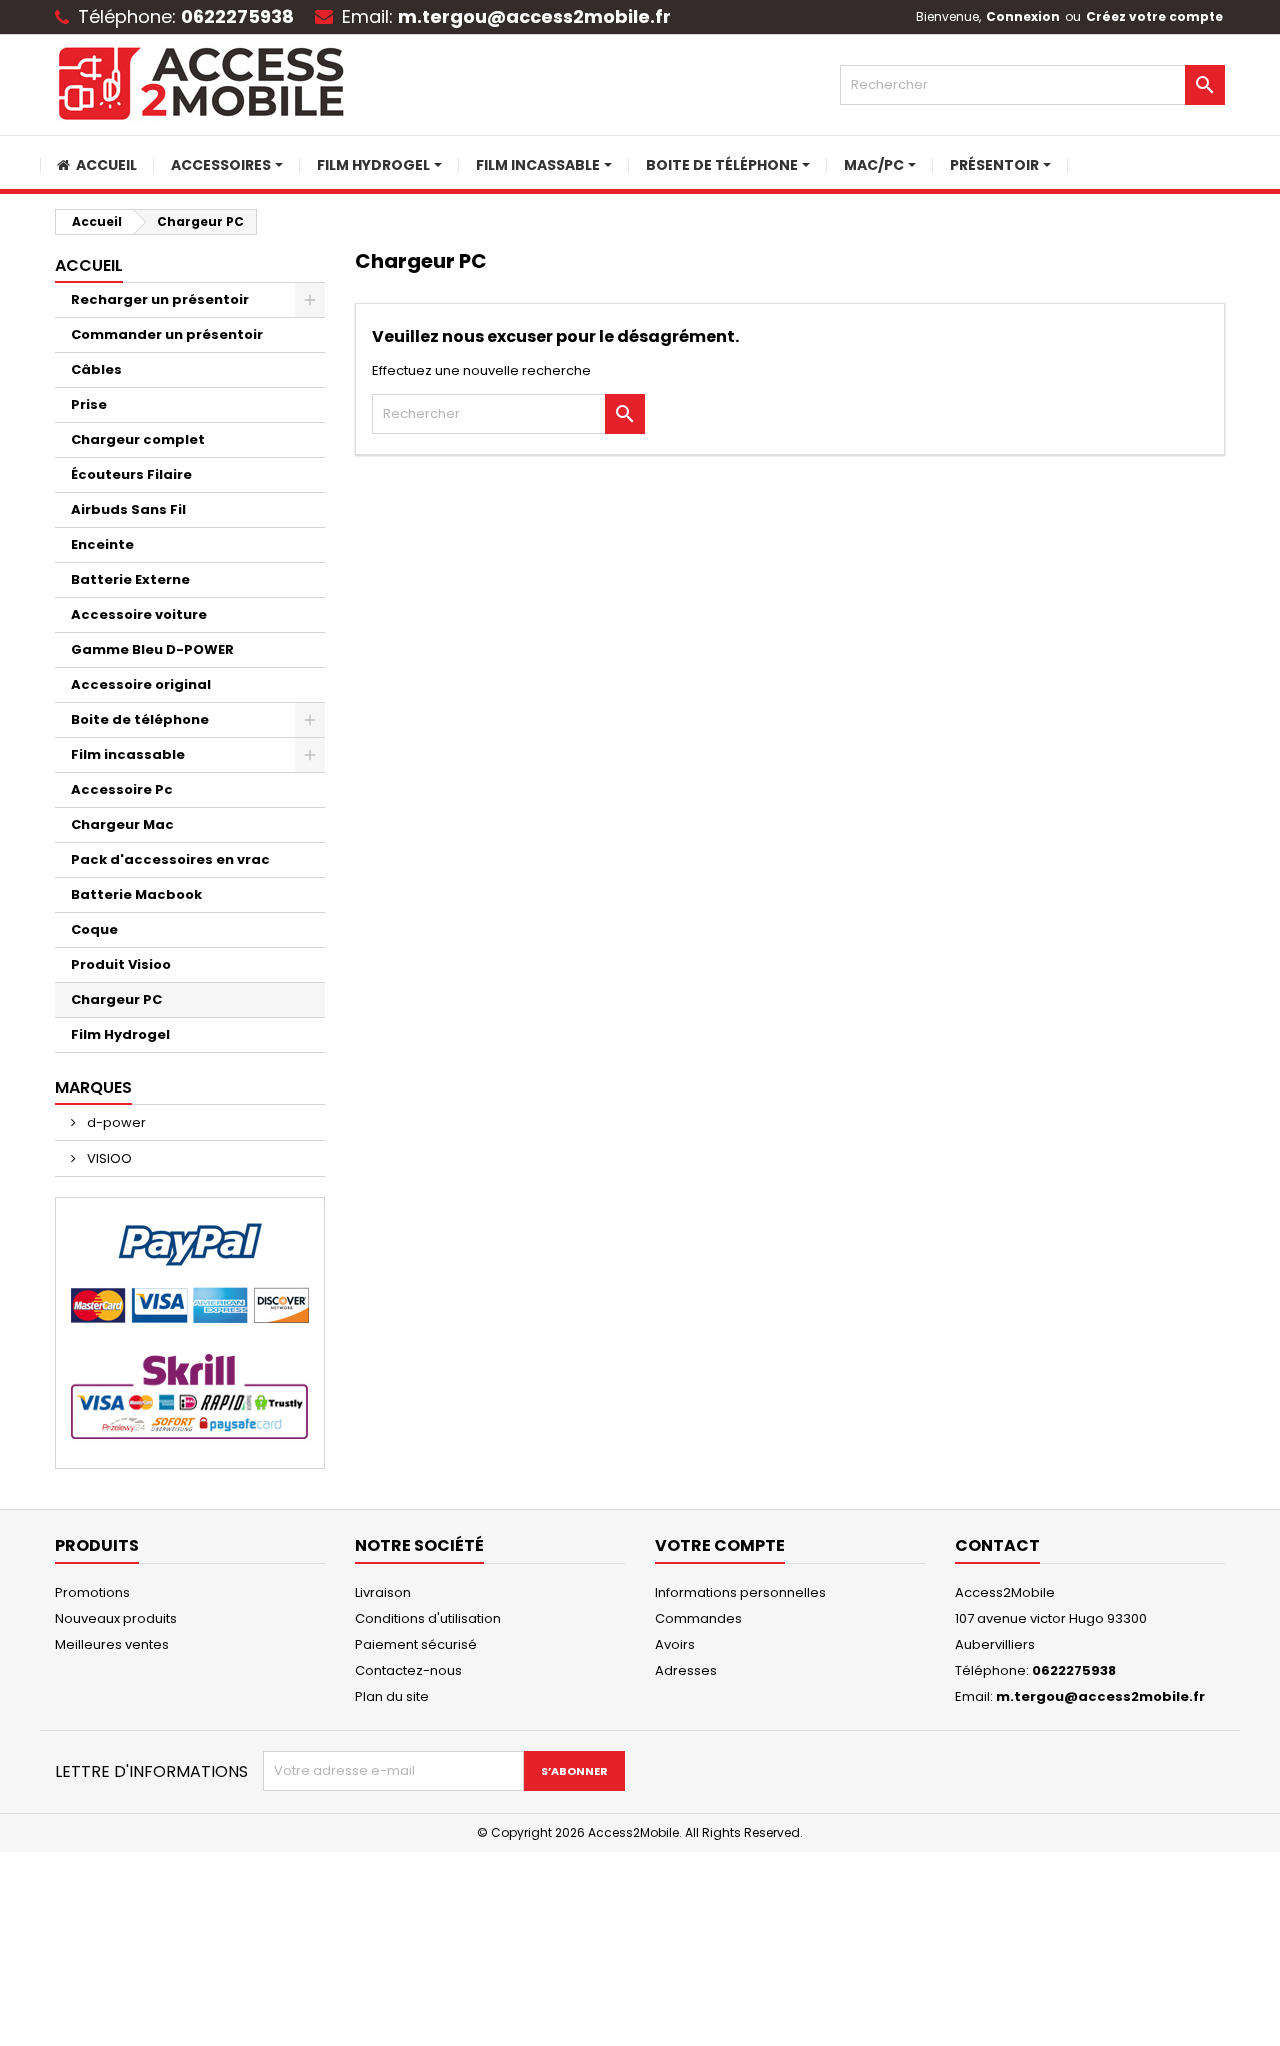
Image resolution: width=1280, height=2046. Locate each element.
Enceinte (102, 544)
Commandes (698, 1618)
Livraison (383, 1592)
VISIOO (108, 1158)
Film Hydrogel (120, 1034)
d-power (115, 1122)
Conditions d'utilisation (428, 1618)
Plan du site (392, 1696)
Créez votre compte (1154, 16)
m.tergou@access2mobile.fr (534, 16)
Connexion (1023, 16)
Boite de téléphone (140, 719)
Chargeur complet (138, 439)
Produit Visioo (121, 964)
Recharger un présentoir (160, 299)
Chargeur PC (116, 999)
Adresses (686, 1670)
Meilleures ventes (112, 1644)
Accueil (89, 265)
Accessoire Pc (122, 789)
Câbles (96, 369)
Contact (997, 1545)
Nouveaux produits (116, 1618)
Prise (89, 404)
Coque (94, 929)
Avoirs (675, 1644)
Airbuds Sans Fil (128, 509)
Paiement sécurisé (416, 1644)
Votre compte (720, 1545)
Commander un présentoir (167, 334)
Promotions (92, 1592)
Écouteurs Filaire (131, 474)
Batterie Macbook (136, 894)
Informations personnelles (740, 1592)
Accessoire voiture (139, 614)
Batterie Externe (130, 579)
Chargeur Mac (122, 824)
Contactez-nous (408, 1670)
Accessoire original (141, 684)
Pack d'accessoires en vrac (170, 859)
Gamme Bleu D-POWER (152, 649)
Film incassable (128, 754)
